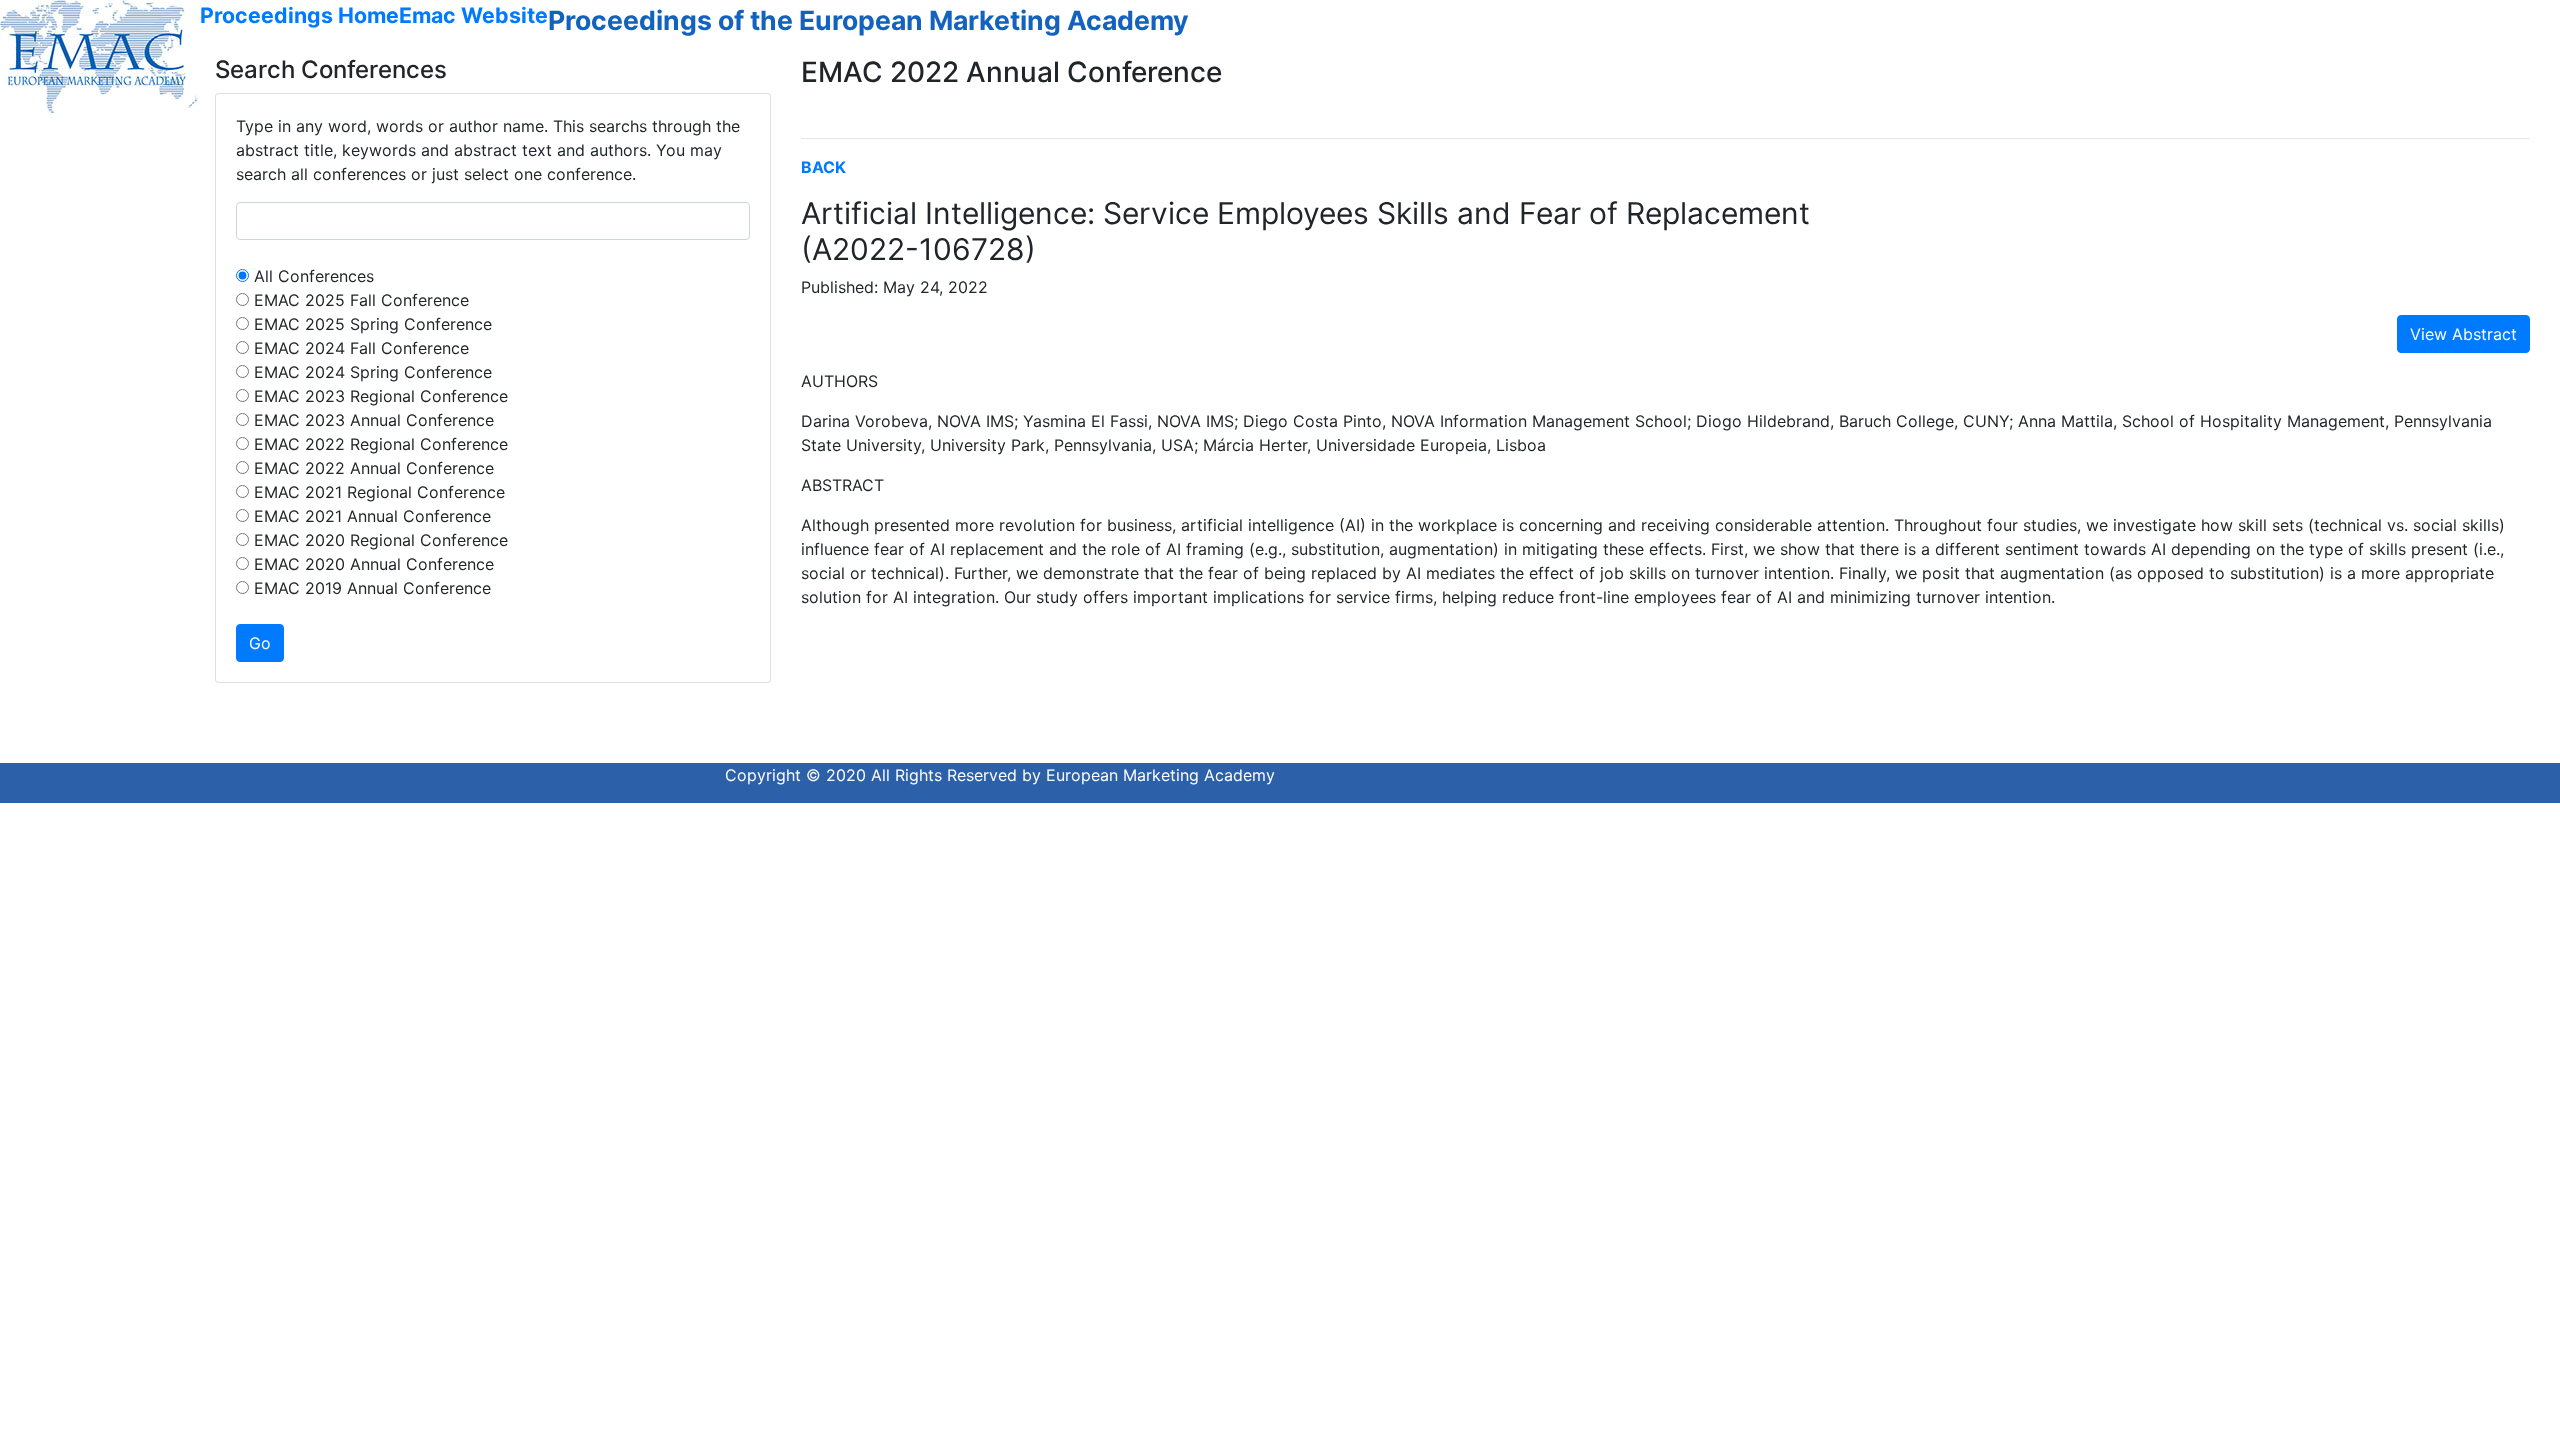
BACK (823, 167)
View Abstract (2463, 334)
